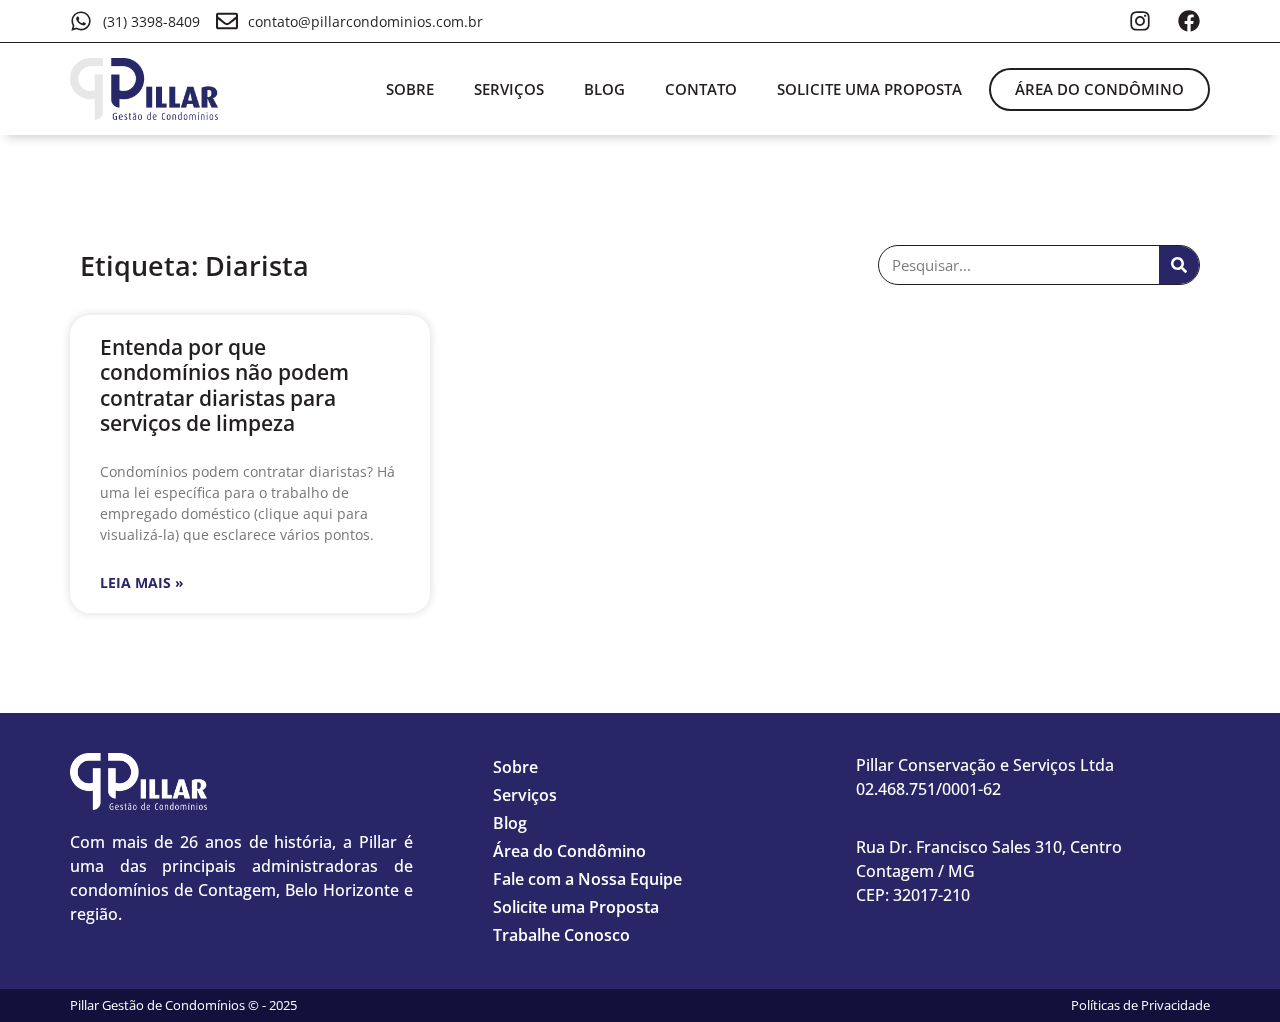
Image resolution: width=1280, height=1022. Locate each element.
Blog (604, 89)
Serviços (509, 89)
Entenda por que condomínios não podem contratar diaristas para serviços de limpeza (224, 385)
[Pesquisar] (1179, 265)
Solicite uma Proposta (576, 907)
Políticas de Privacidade (1140, 1005)
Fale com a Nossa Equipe (587, 879)
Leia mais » (142, 582)
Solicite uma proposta (869, 89)
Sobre (410, 89)
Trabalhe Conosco (561, 935)
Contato (701, 89)
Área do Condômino (569, 851)
